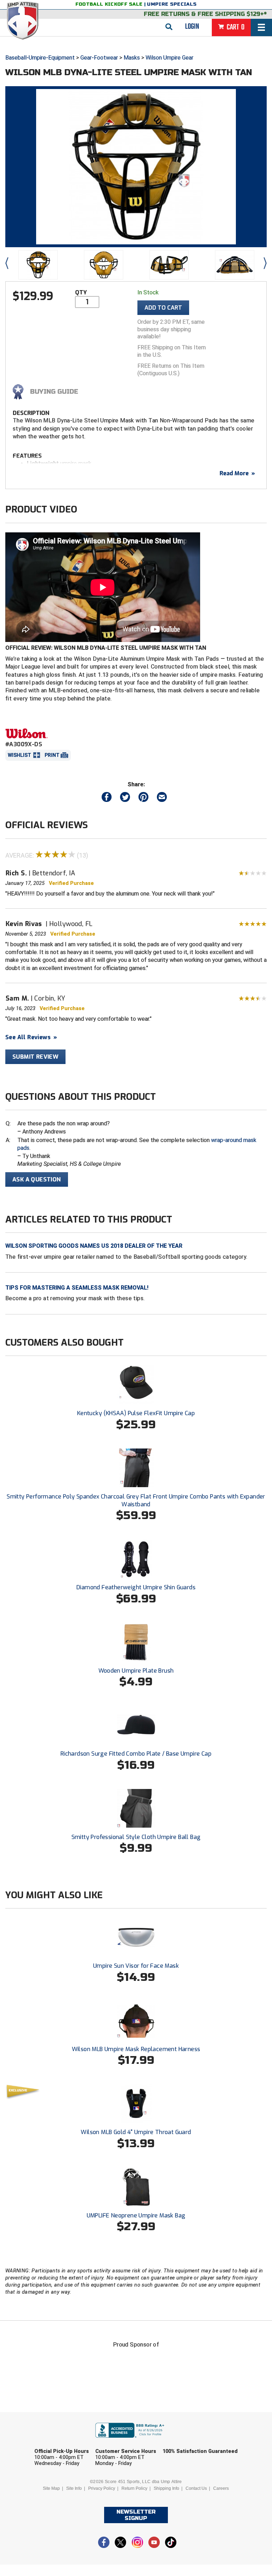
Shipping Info (166, 2488)
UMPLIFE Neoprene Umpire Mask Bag (136, 2215)
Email (181, 2441)
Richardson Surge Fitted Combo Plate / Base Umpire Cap (136, 1754)
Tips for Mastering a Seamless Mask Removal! (77, 1288)
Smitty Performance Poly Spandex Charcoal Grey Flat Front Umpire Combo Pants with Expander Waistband (136, 1500)
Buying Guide (54, 392)
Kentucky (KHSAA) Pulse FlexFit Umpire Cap (136, 1413)
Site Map (51, 2488)
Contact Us (196, 2488)
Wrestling (201, 2496)
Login (192, 27)
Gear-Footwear (99, 58)
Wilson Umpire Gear (169, 58)
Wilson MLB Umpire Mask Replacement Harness (136, 2049)
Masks (132, 58)
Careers (221, 2488)
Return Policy (134, 2488)
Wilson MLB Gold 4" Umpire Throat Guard (136, 2132)
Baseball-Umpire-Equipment (40, 58)
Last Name (124, 2441)
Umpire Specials (172, 4)
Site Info (74, 2488)
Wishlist (19, 755)
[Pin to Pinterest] (143, 799)
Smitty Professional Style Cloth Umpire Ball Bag (136, 1837)
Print (52, 755)
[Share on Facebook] (107, 799)
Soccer (62, 2496)
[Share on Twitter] (125, 799)
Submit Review (35, 1057)
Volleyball (151, 2496)
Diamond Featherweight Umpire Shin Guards (136, 1587)
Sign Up (217, 2516)
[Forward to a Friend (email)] (162, 799)
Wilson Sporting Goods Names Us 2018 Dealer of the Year (94, 1246)
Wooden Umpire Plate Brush (136, 1671)
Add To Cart (163, 308)
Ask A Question (37, 1179)
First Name (61, 2441)
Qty (81, 292)
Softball (103, 2496)
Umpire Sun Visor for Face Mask (136, 1966)
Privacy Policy (102, 2488)
